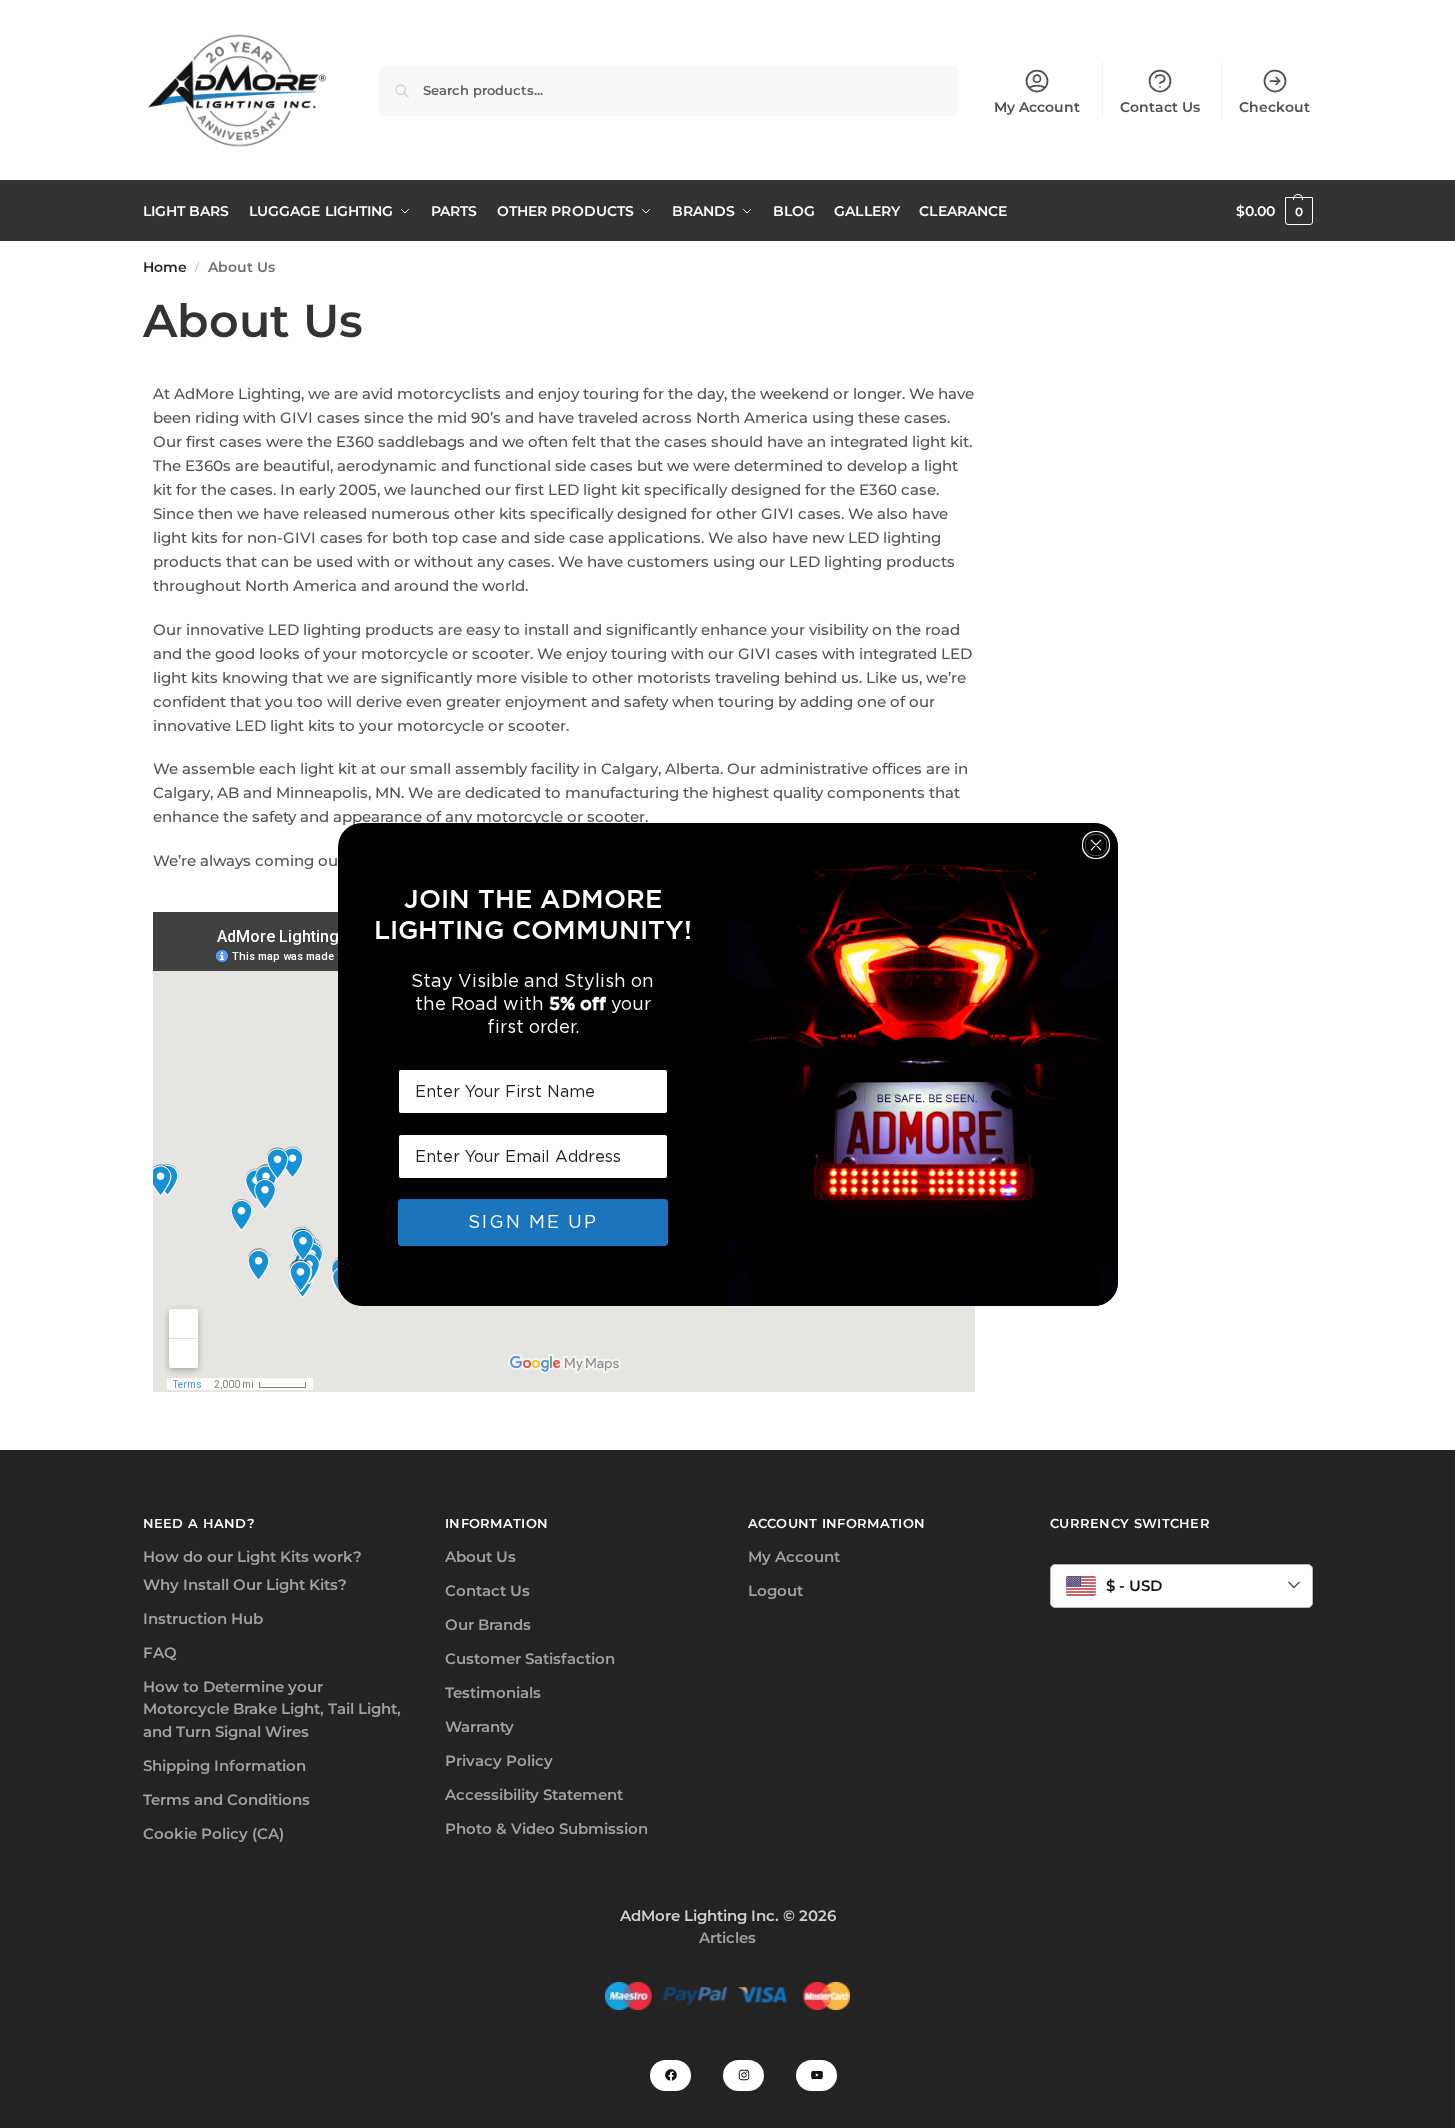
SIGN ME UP (533, 1221)
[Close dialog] (1096, 845)
